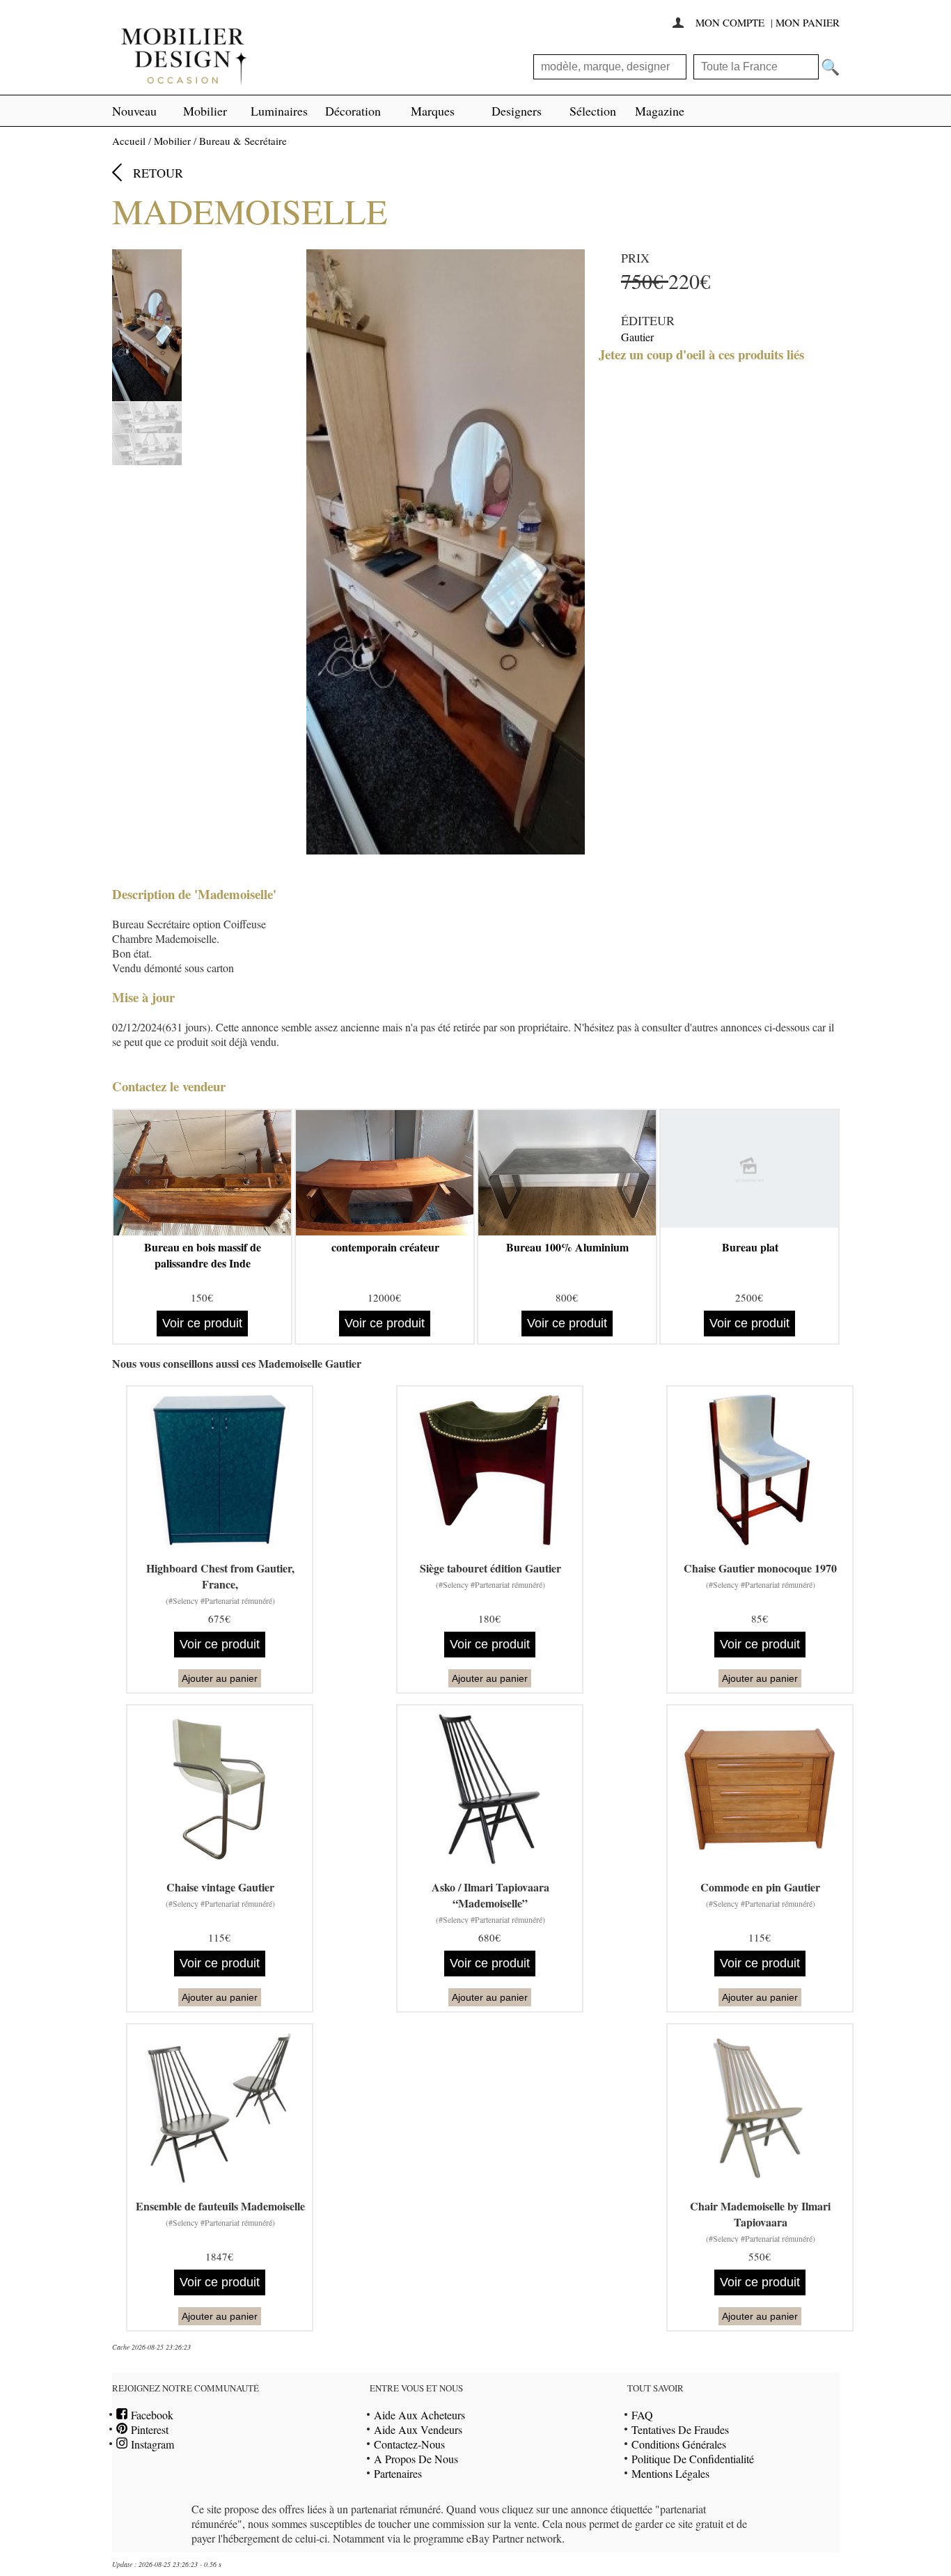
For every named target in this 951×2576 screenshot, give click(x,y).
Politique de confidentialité (693, 2459)
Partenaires (398, 2473)
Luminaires (279, 111)
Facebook (150, 2415)
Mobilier (205, 111)
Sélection (593, 111)
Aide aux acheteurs (419, 2415)
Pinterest (148, 2429)
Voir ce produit (202, 1323)
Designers (517, 111)
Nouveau (134, 111)
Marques (433, 111)
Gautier (637, 337)
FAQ (642, 2415)
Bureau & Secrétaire (243, 141)
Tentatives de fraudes (680, 2429)
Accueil (129, 141)
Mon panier (808, 22)
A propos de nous (416, 2459)
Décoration (353, 111)
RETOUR (158, 173)
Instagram (151, 2444)
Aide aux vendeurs (418, 2429)
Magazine (660, 111)
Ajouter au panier (220, 1678)
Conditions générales (679, 2444)
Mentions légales (670, 2473)
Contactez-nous (409, 2444)
